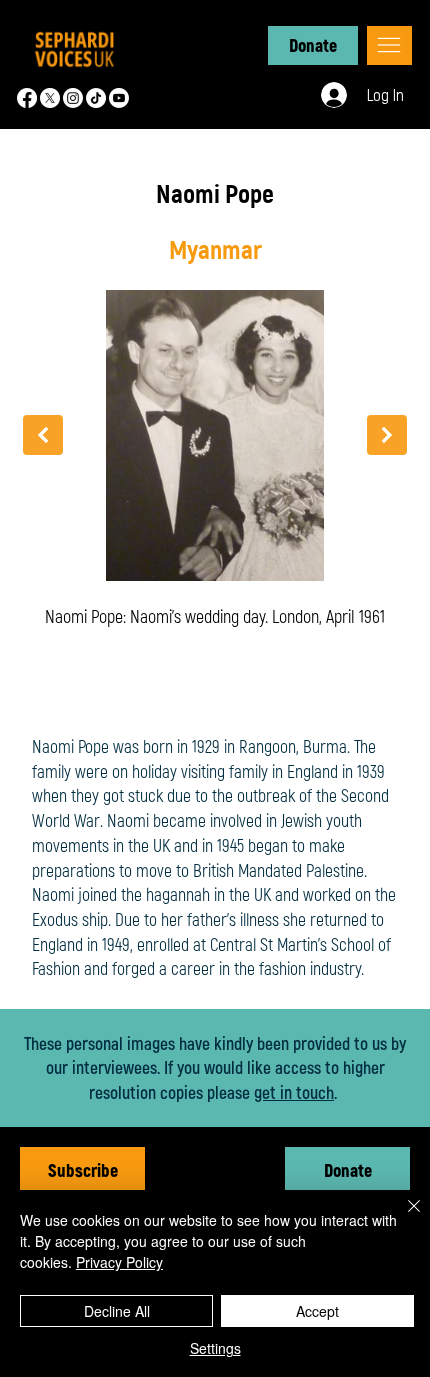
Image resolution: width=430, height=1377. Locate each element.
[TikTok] (96, 98)
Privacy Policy (119, 1262)
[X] (50, 98)
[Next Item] (387, 435)
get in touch (294, 1092)
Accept (317, 1311)
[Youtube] (119, 98)
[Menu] (389, 45)
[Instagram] (73, 98)
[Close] (402, 1218)
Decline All (117, 1311)
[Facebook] (27, 98)
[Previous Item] (43, 435)
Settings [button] (215, 1348)
